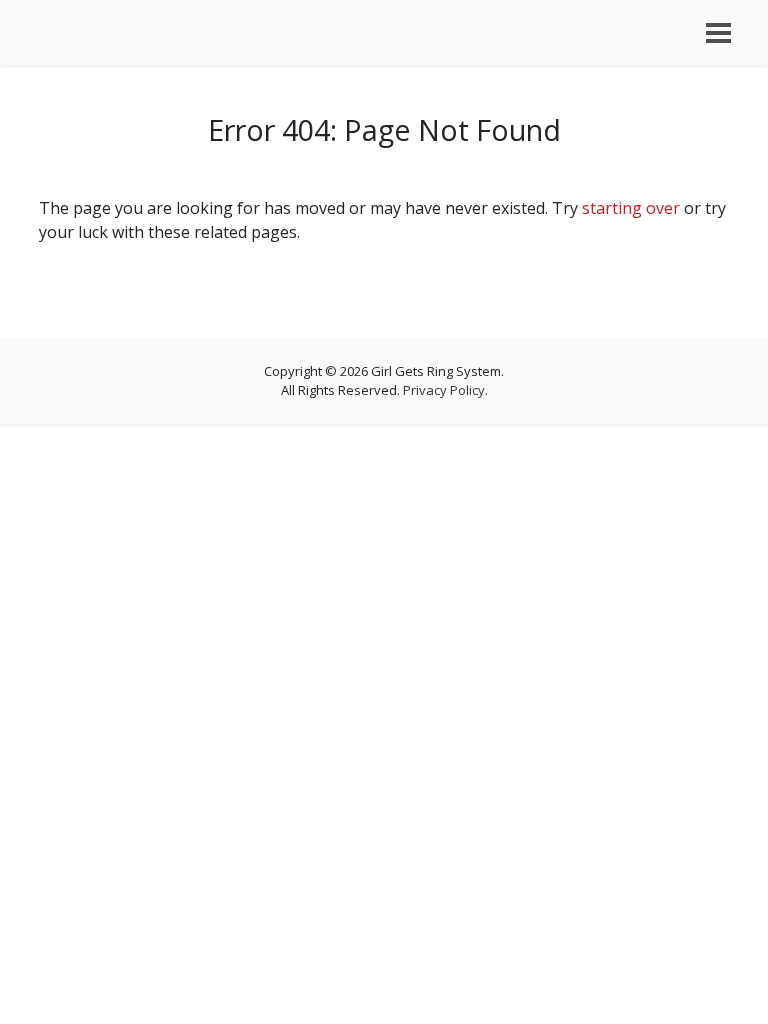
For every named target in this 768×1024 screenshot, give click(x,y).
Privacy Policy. (445, 390)
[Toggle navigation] (718, 33)
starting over (631, 208)
